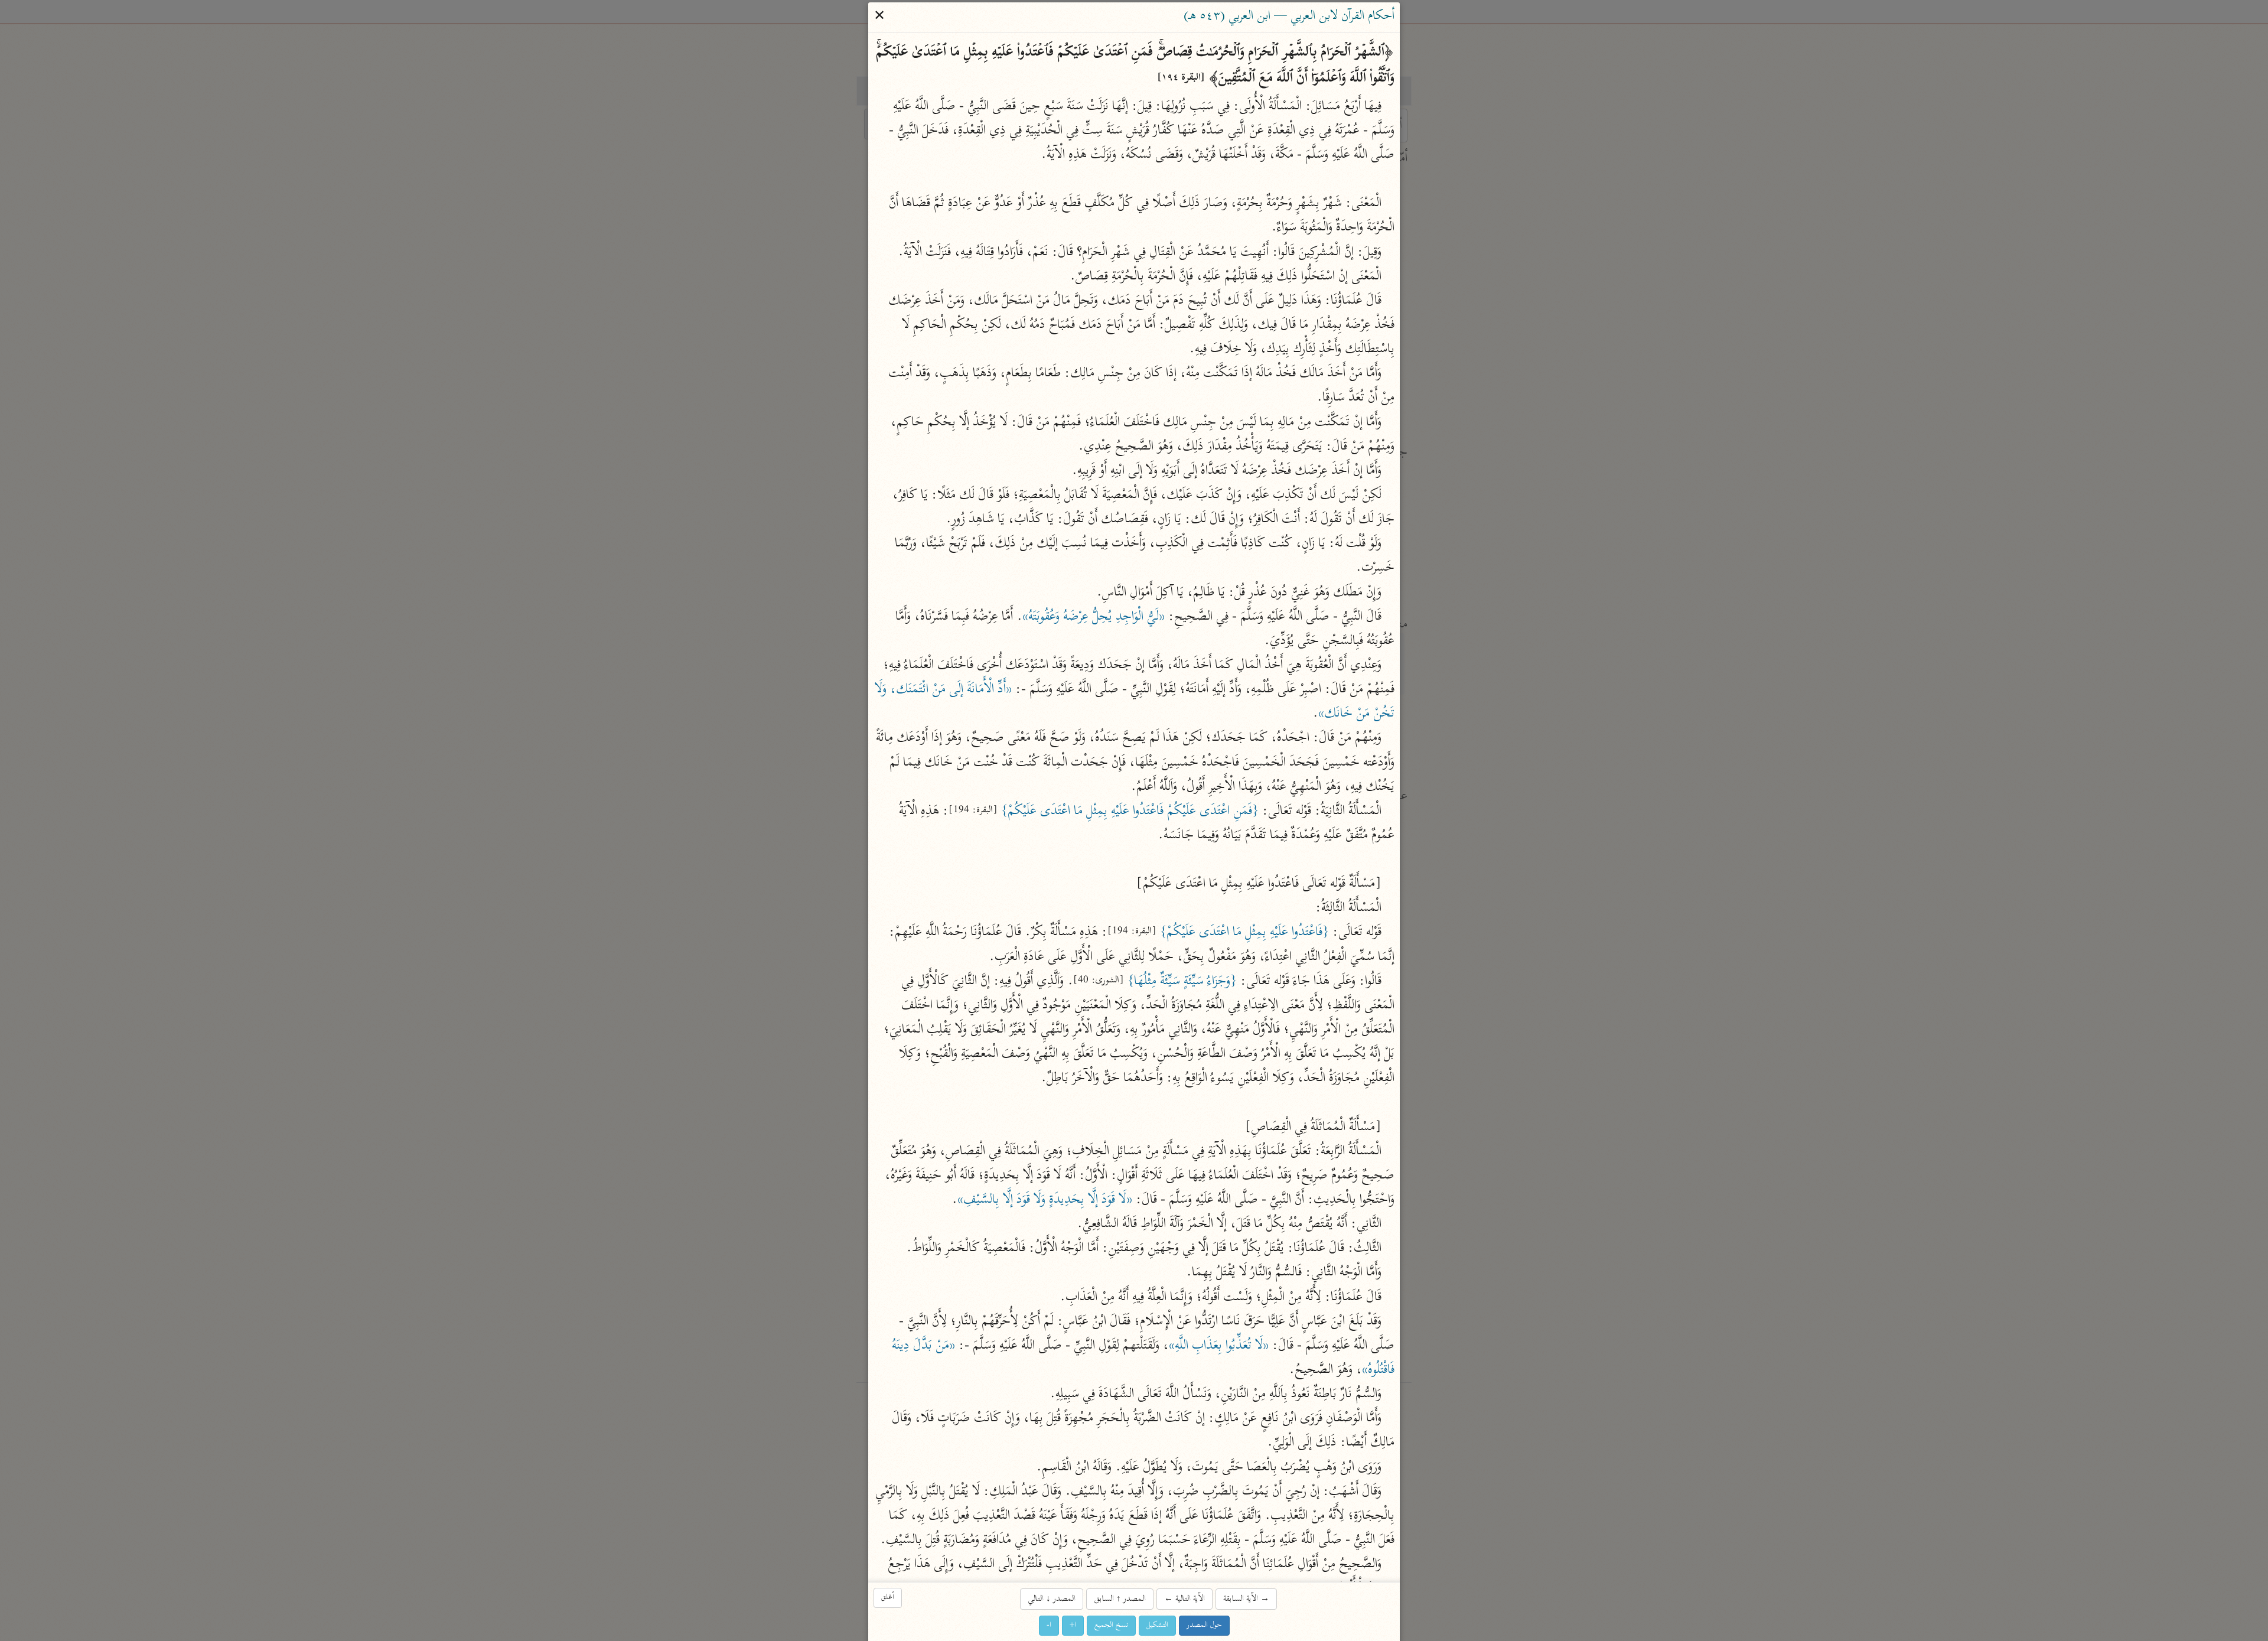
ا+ (1073, 1625)
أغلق (888, 1598)
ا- (1049, 1625)
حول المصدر (1204, 1625)
